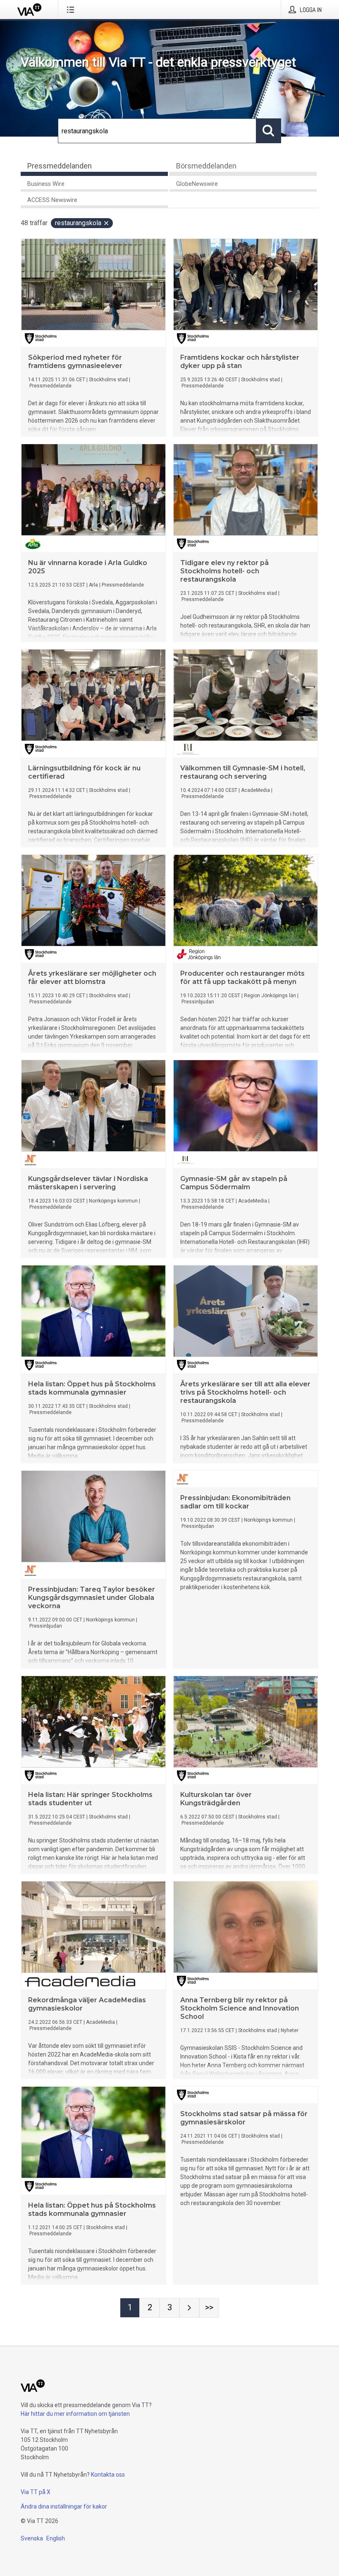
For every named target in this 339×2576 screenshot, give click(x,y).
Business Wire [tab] (46, 184)
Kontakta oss (108, 2475)
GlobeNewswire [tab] (197, 184)
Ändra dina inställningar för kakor (64, 2506)
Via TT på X (36, 2492)
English (56, 2538)
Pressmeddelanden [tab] (60, 166)
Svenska (32, 2538)
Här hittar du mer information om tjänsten (75, 2414)
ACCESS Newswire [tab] (52, 200)
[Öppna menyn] (72, 10)
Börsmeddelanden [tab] (206, 166)
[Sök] (269, 131)
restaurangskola (78, 223)
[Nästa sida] (189, 2308)
